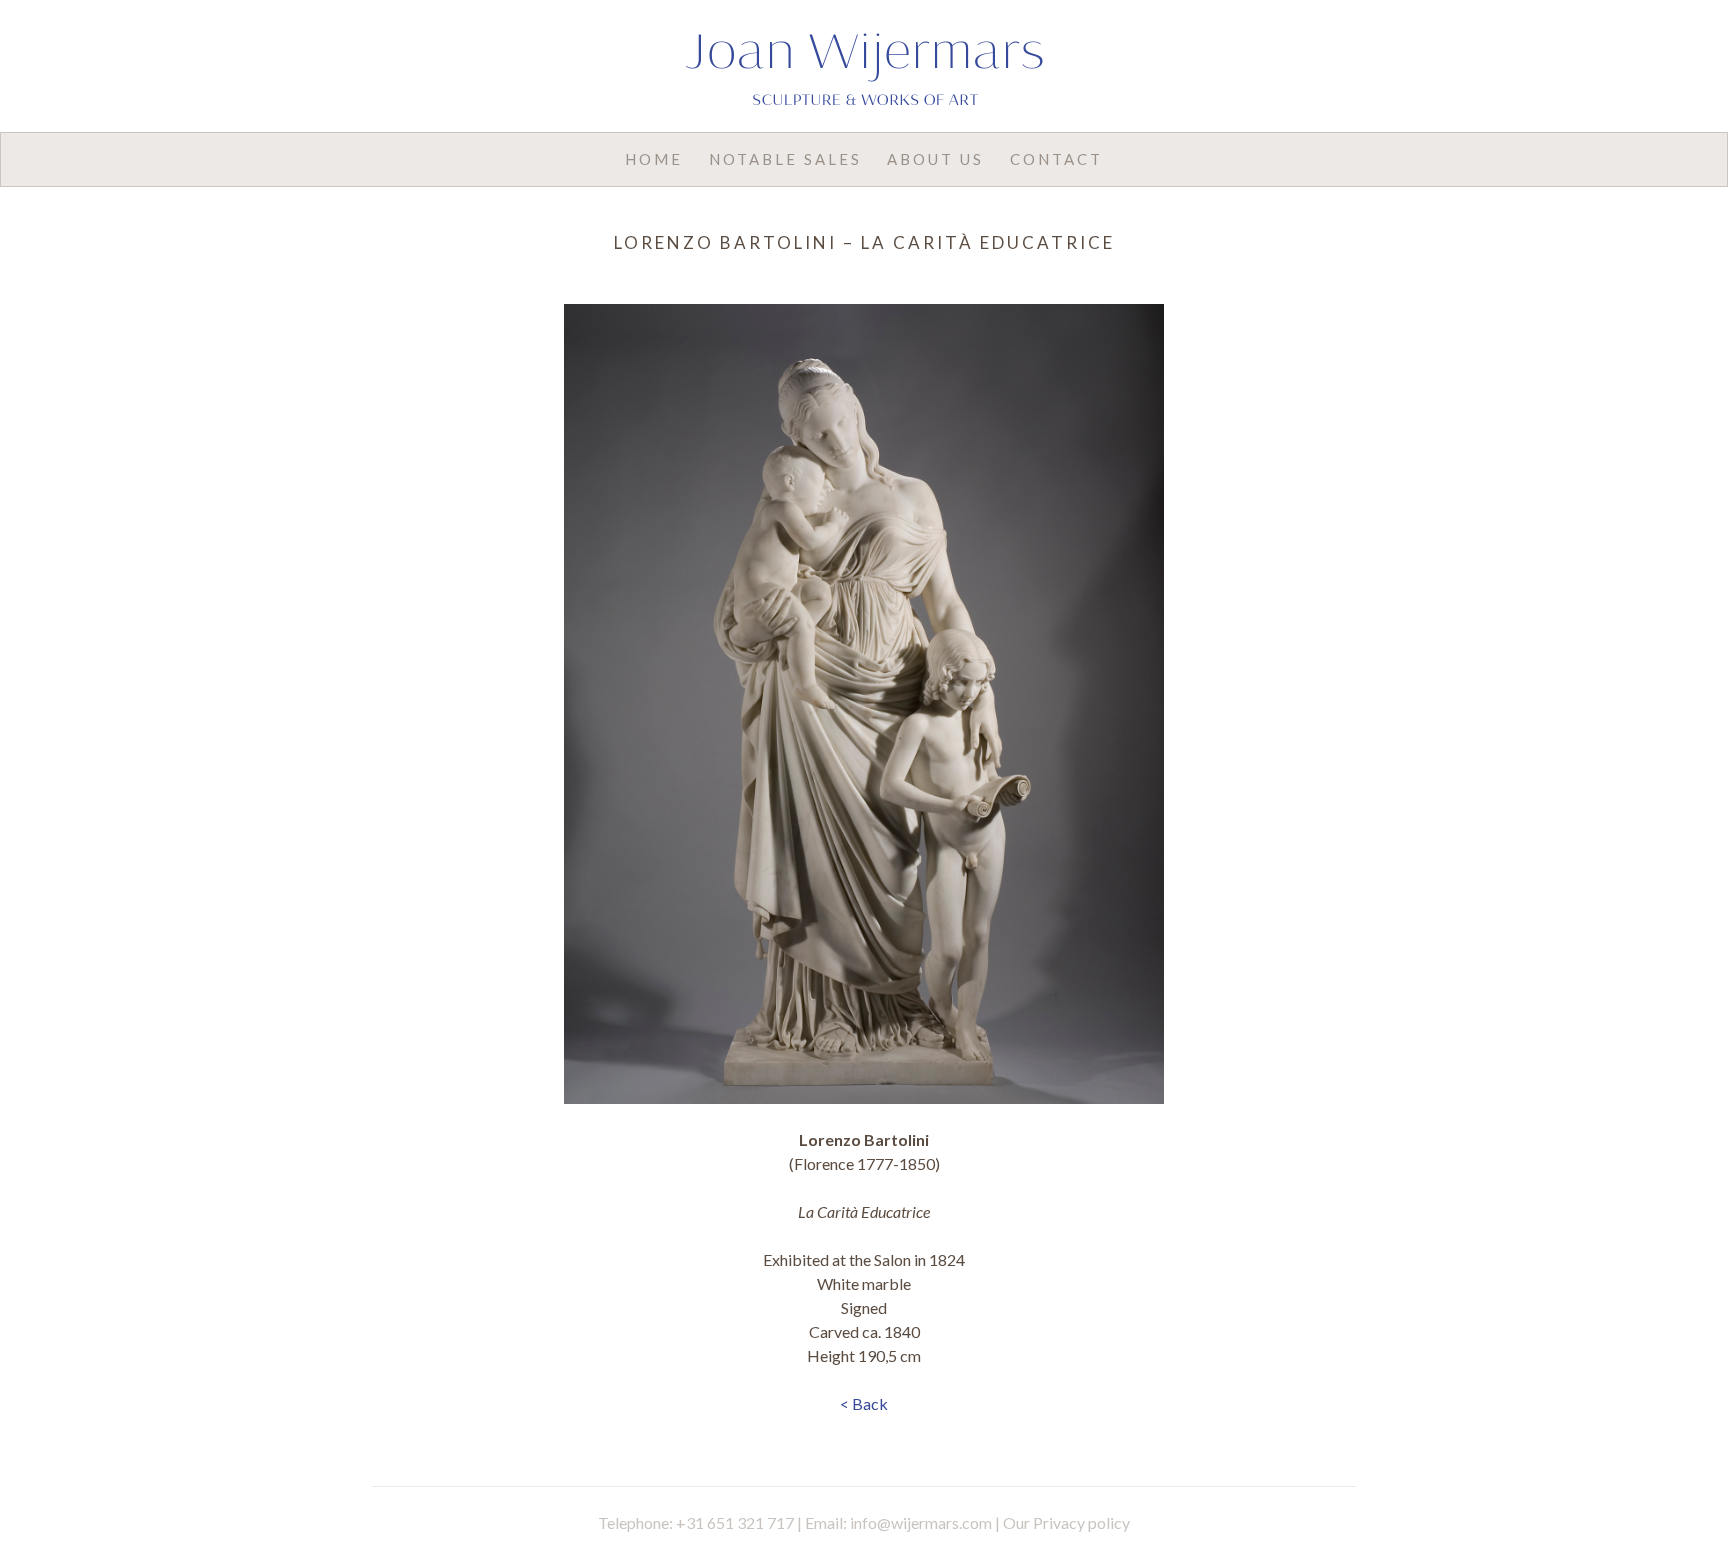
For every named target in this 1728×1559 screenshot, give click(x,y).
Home (654, 159)
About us (935, 159)
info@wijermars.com (921, 1522)
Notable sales (785, 159)
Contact (1056, 159)
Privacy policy (1081, 1522)
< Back (864, 1403)
